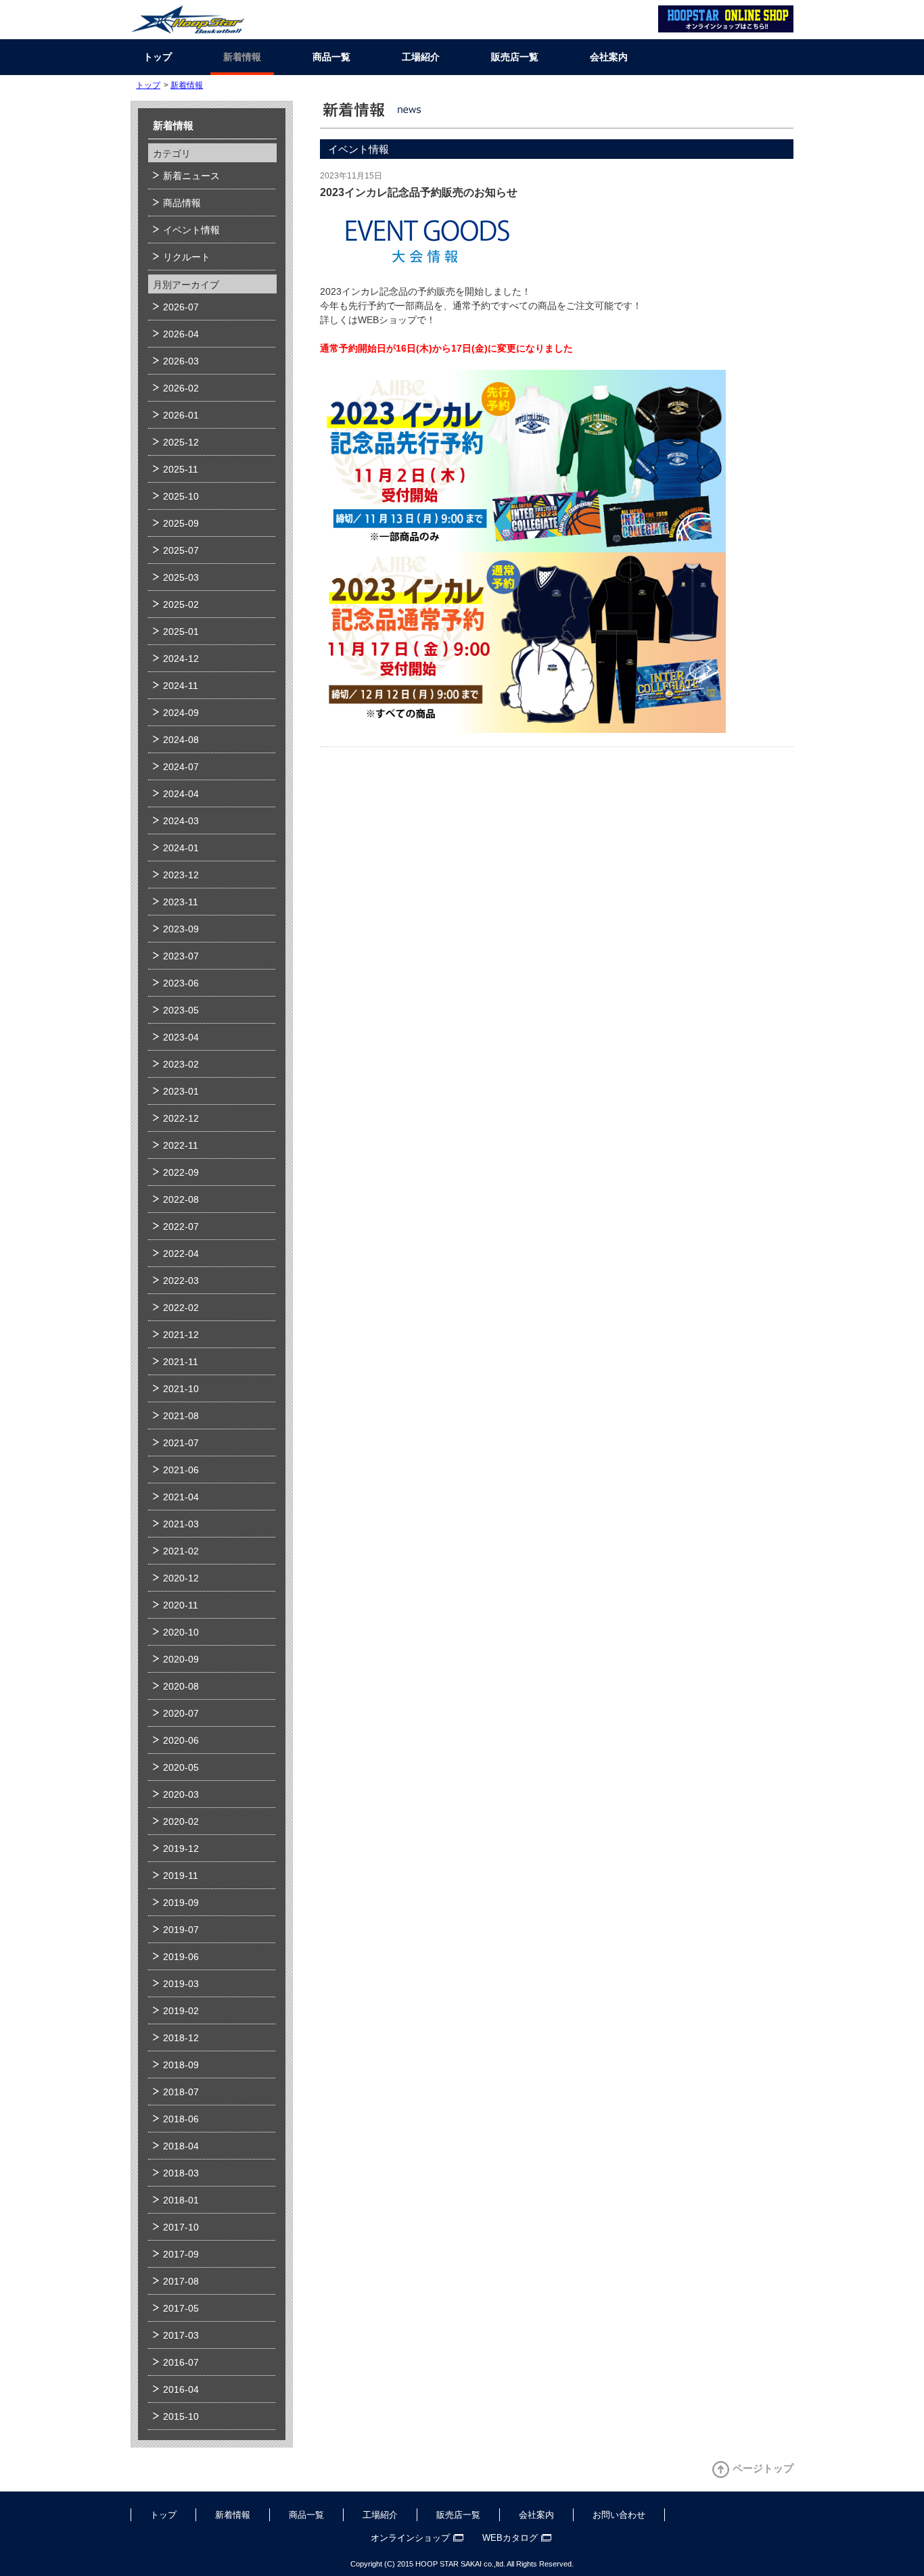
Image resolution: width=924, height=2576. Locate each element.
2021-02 (181, 1551)
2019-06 (181, 1957)
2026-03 (181, 361)
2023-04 (181, 1037)
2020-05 (181, 1767)
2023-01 (181, 1091)
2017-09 (181, 2254)
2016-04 (181, 2389)
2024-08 (181, 740)
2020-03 (181, 1794)
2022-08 (181, 1199)
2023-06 (181, 983)
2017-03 (181, 2335)
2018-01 (181, 2200)
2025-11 (181, 469)
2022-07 (181, 1226)
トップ (158, 57)
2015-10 (181, 2416)
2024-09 (181, 713)
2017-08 (181, 2281)
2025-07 (181, 550)
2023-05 (181, 1010)
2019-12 (181, 1848)
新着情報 (242, 57)
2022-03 (181, 1281)
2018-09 (181, 2065)
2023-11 (181, 902)
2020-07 (181, 1713)
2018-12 (181, 2038)
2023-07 (181, 956)
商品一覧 (331, 57)
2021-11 (181, 1362)
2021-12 (181, 1335)
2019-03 (181, 1984)
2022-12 (181, 1118)
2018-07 (181, 2092)
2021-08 (181, 1416)
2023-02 (181, 1064)
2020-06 (181, 1740)
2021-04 (181, 1497)
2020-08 (181, 1686)
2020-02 (181, 1821)
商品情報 (182, 203)
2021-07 (181, 1443)
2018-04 (181, 2146)
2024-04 (181, 794)
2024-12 (181, 659)
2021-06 (181, 1470)
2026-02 (181, 388)
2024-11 (181, 686)
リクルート (187, 257)
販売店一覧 (515, 57)
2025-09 (181, 523)
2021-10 (181, 1389)
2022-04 (181, 1254)
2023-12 (181, 875)
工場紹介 (421, 57)
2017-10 (181, 2227)
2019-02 (181, 2011)
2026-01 (181, 415)
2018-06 (181, 2119)
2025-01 (181, 631)
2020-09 (181, 1659)
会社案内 (609, 57)
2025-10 (181, 496)
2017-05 (181, 2308)
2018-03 (181, 2173)
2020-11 (181, 1605)
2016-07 (181, 2362)
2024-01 (181, 848)
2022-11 (181, 1145)
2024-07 (181, 767)
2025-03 (181, 577)
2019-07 (181, 1930)
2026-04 (181, 334)
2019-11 (181, 1876)
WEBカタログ (510, 2538)
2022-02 (181, 1308)
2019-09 (181, 1903)
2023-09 (181, 929)
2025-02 (181, 604)
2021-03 (181, 1524)
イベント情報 (191, 230)
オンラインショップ (410, 2538)
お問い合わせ (619, 2515)
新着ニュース (191, 176)
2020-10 (181, 1632)
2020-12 (181, 1578)
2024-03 (181, 821)
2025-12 (181, 442)
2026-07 (181, 307)
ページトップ (763, 2468)
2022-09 (181, 1172)
